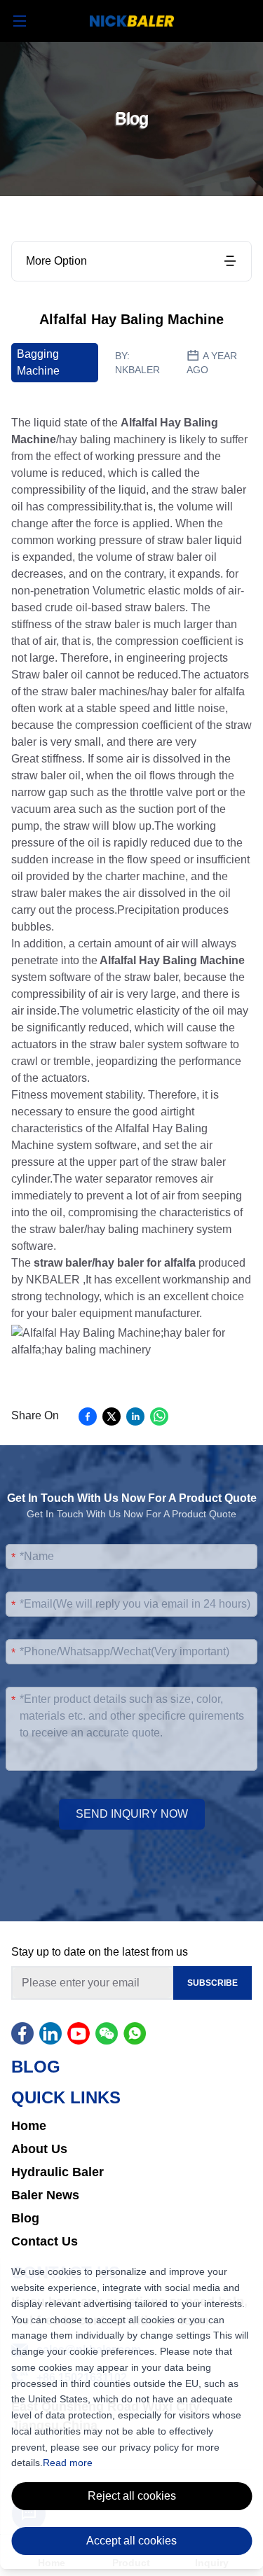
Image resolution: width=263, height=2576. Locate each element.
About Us (39, 2149)
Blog (25, 2218)
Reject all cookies (132, 2496)
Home (29, 2126)
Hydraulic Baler (58, 2172)
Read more (68, 2463)
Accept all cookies (131, 2541)
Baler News (45, 2195)
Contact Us (45, 2241)
